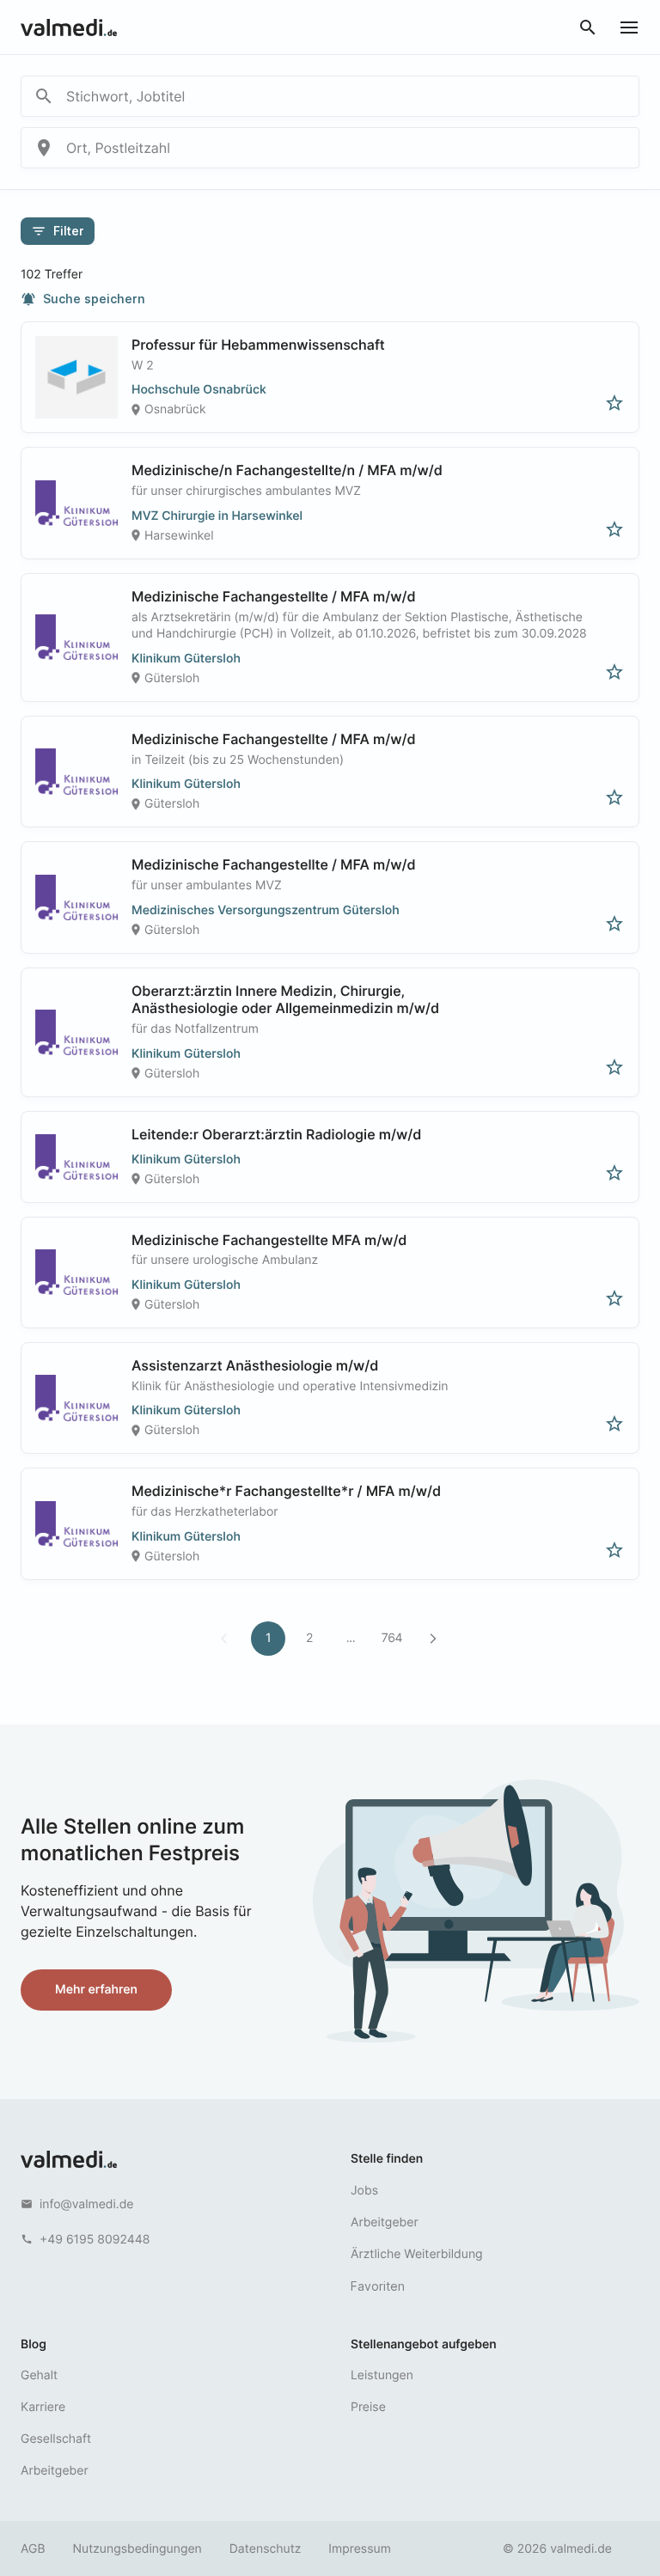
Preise (368, 2407)
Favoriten (378, 2286)
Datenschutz (266, 2549)
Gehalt (39, 2375)
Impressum (359, 2549)
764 (392, 1638)
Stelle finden (387, 2159)
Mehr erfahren (96, 1990)
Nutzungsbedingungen (137, 2549)
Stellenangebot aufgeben (424, 2344)
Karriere (43, 2407)
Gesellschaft (56, 2439)
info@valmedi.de (87, 2204)
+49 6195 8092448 (95, 2240)
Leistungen (382, 2375)
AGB (33, 2549)
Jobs (364, 2191)
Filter (58, 231)
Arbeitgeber (385, 2222)
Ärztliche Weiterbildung (417, 2254)
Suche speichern (83, 299)
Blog (34, 2344)
